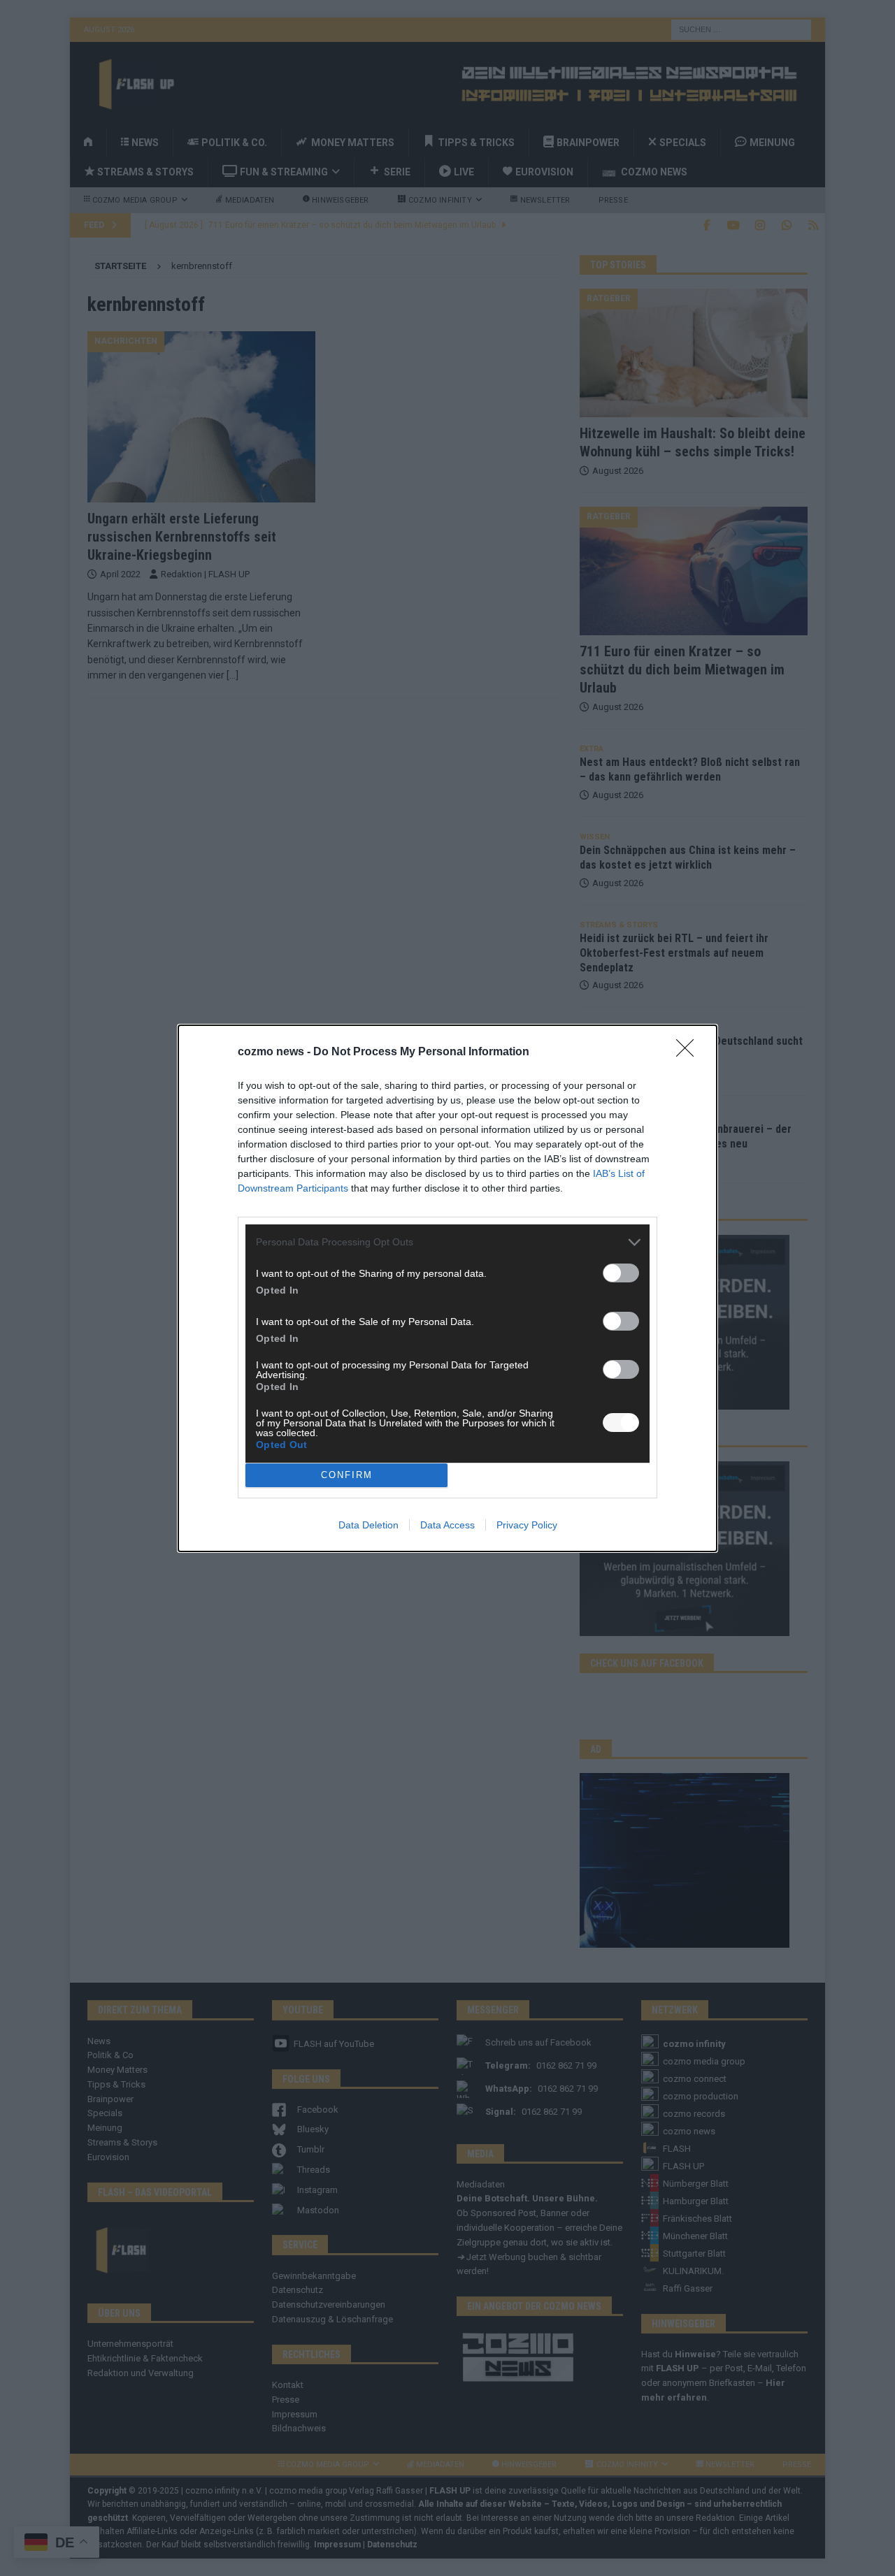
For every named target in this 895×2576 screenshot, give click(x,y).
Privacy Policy (527, 1525)
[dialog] (447, 1288)
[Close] (689, 1052)
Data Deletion (368, 1525)
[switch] (621, 1273)
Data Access (447, 1525)
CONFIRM (347, 1475)
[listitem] (447, 1242)
